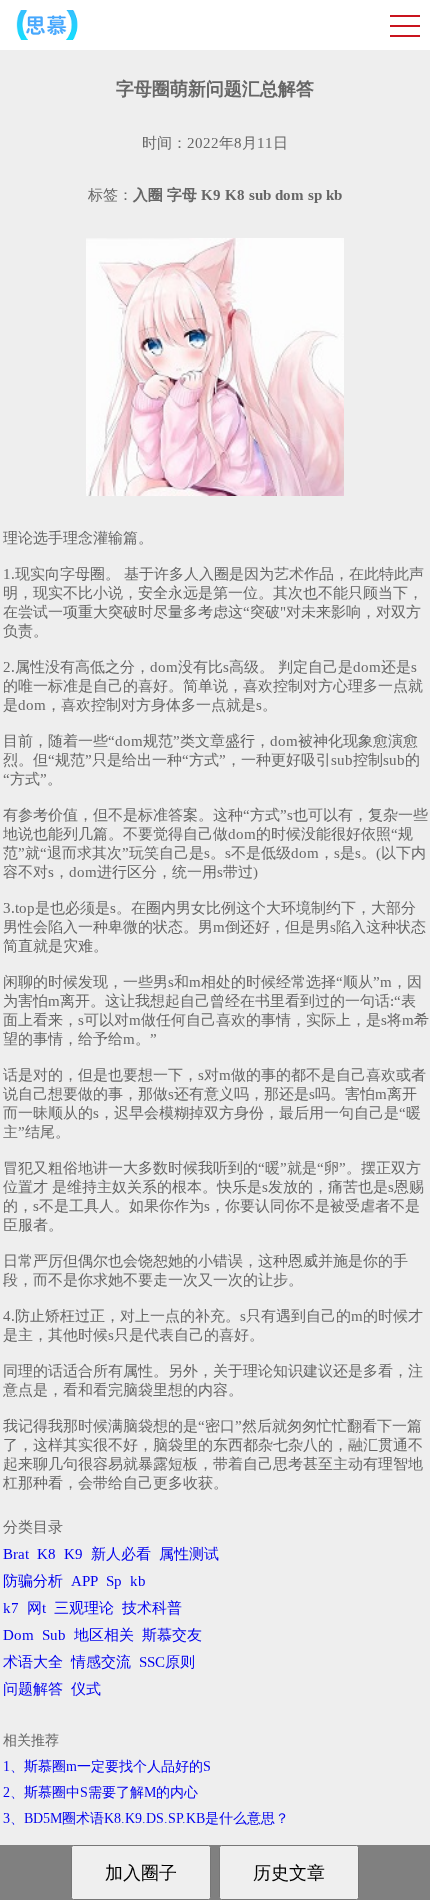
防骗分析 (33, 1581)
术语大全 (33, 1662)
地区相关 (104, 1635)
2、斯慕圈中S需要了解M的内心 (100, 1792)
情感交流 (101, 1662)
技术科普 (152, 1608)
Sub (54, 1635)
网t (36, 1608)
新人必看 (121, 1554)
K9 (73, 1554)
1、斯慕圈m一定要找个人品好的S (107, 1766)
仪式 (86, 1689)
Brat (16, 1554)
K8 (46, 1554)
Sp (114, 1581)
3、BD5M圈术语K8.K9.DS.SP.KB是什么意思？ (146, 1818)
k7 (11, 1608)
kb (138, 1581)
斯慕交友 (172, 1635)
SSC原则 (167, 1662)
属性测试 (189, 1554)
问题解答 (33, 1689)
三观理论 (84, 1608)
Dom (18, 1635)
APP (84, 1581)
